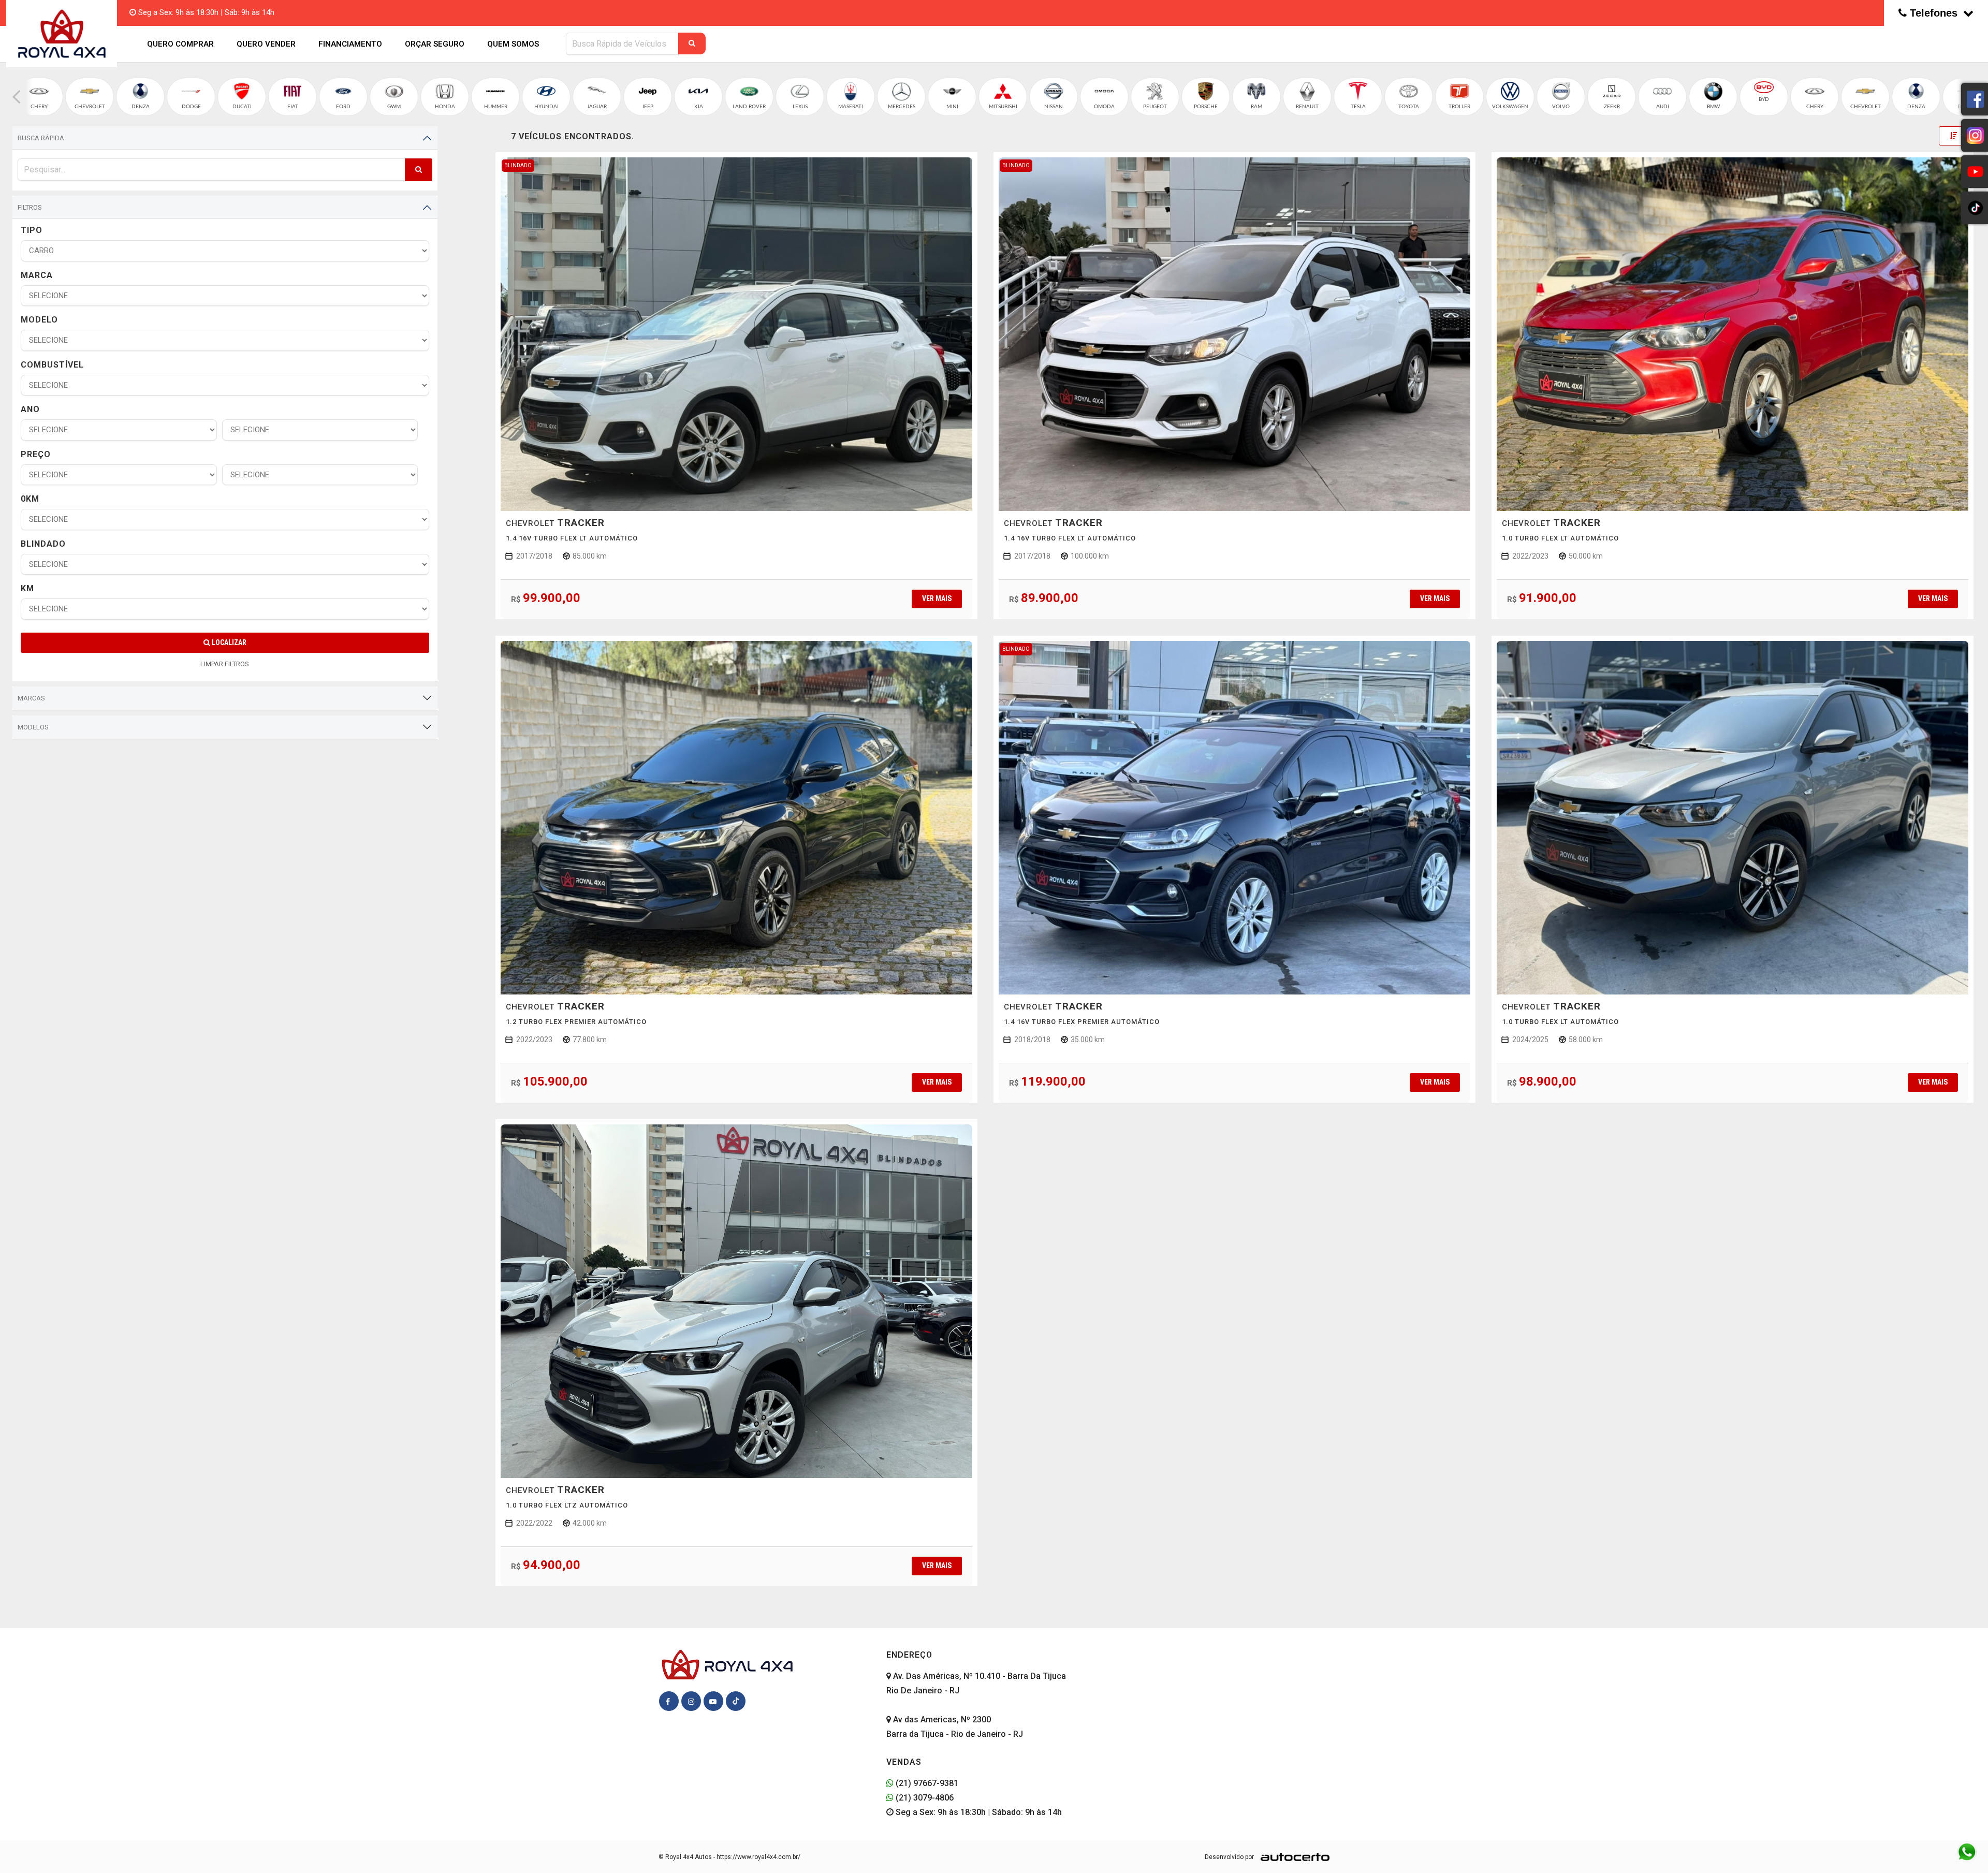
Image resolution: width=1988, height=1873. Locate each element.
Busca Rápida (41, 138)
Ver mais (937, 598)
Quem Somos (513, 44)
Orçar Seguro (435, 44)
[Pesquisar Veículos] (692, 43)
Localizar (228, 642)
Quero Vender (266, 44)
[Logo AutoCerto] (1292, 1857)
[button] (17, 97)
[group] (39, 97)
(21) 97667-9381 (926, 1783)
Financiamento (350, 44)
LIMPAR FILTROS (225, 664)
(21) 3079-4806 (924, 1798)
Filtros (30, 207)
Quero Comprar (180, 44)
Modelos (33, 727)
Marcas (31, 698)
